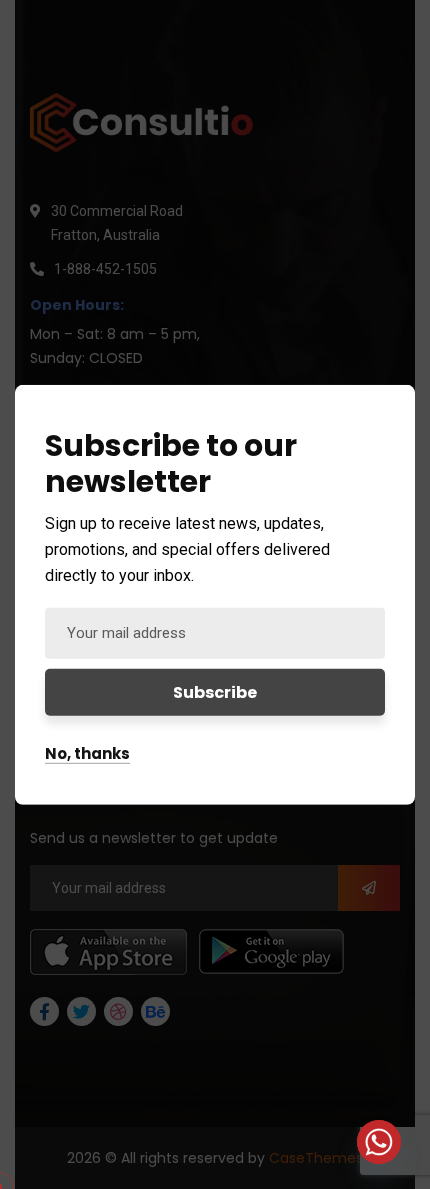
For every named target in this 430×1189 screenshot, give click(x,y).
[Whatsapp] (379, 1142)
